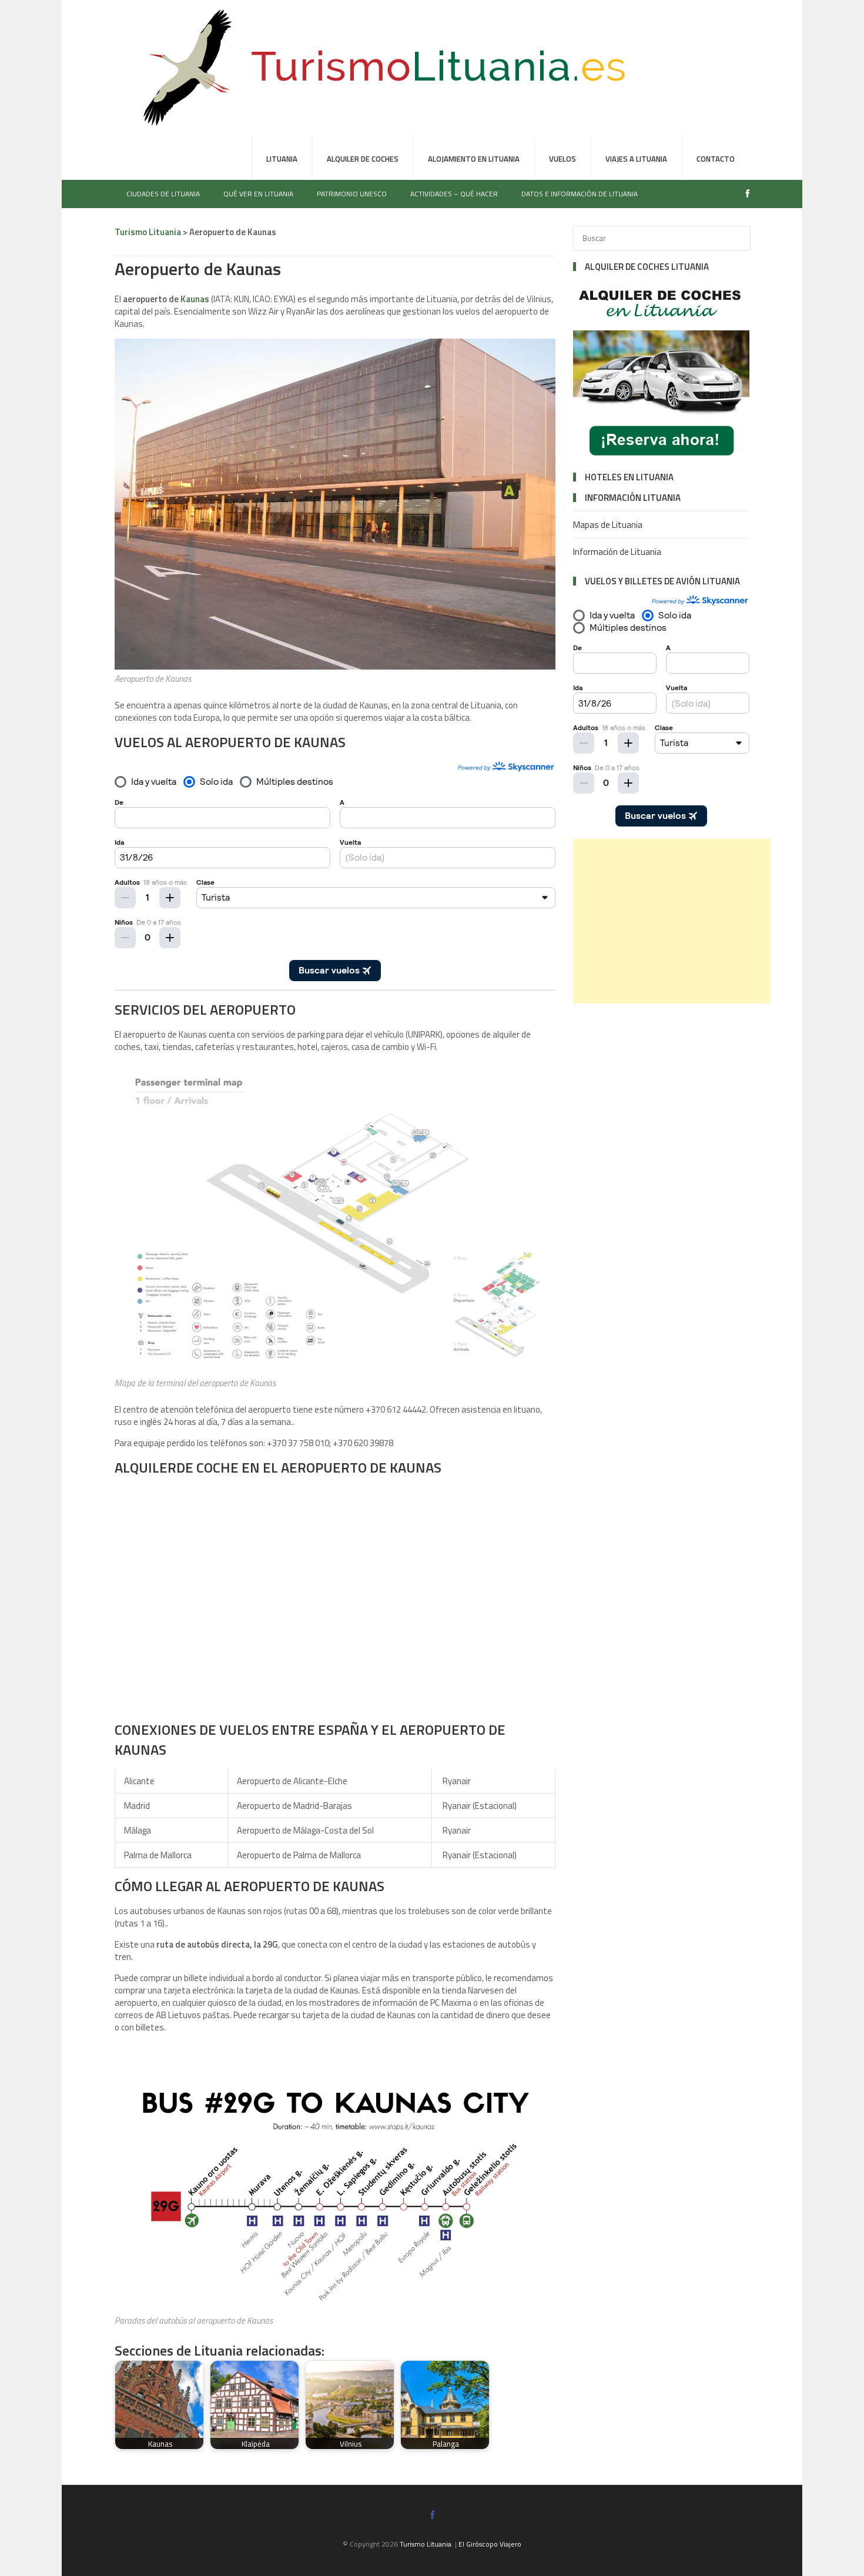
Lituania (282, 159)
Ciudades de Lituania (163, 194)
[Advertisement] (672, 921)
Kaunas (195, 299)
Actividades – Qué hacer (454, 194)
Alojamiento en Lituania (474, 159)
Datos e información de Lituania (580, 194)
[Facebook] (745, 194)
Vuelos (562, 159)
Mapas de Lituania (608, 525)
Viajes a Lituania (636, 159)
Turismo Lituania (426, 2544)
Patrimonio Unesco (352, 194)
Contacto (716, 159)
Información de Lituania (617, 552)
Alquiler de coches (363, 159)
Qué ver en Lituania (258, 194)
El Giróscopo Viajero (490, 2544)
